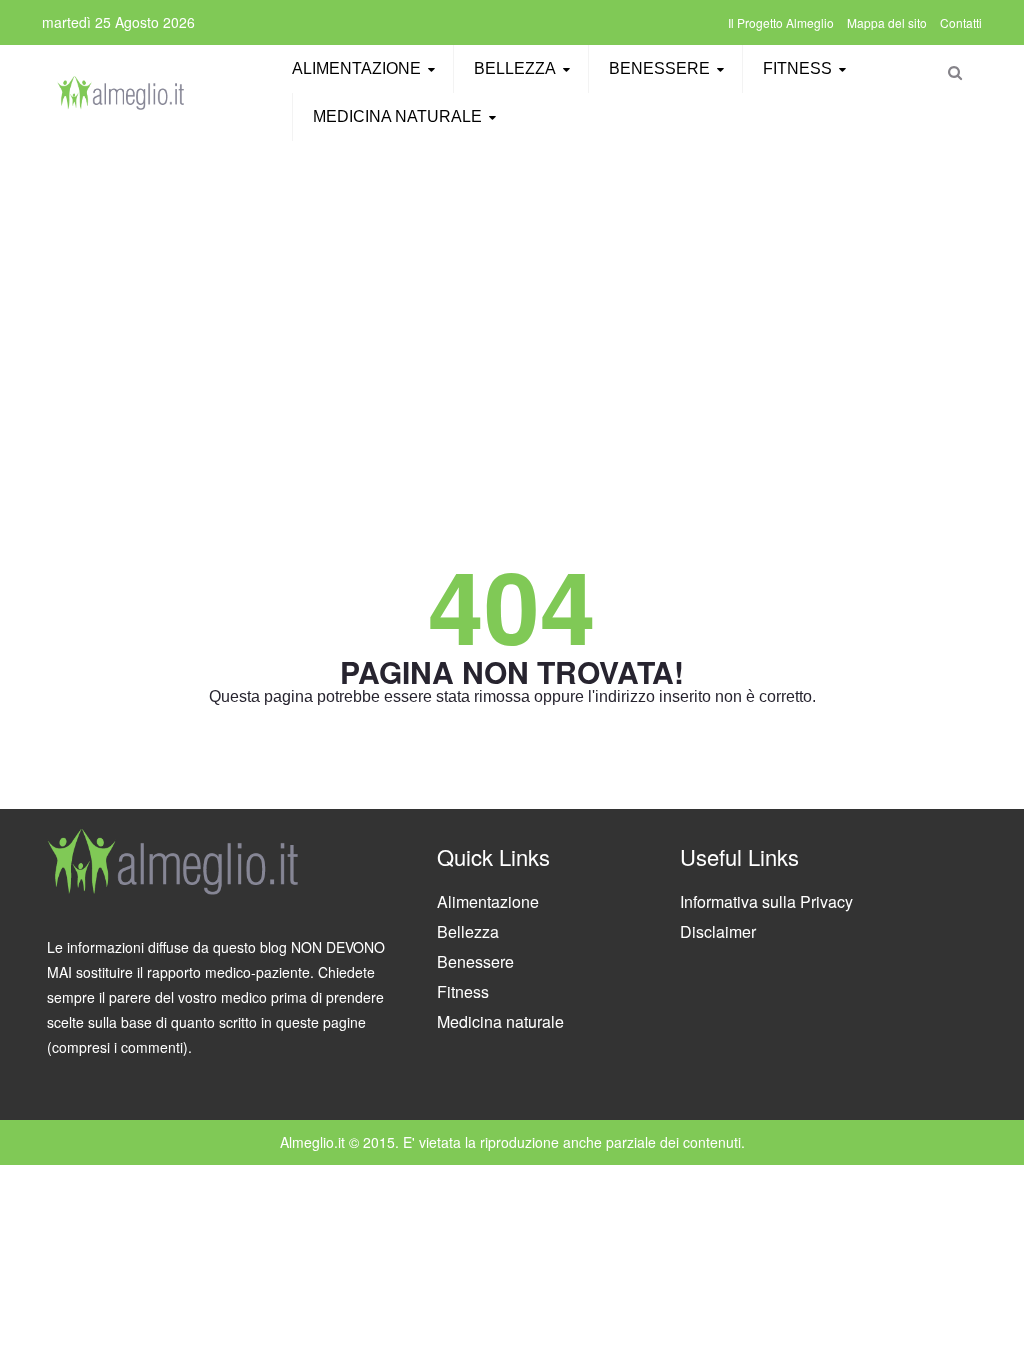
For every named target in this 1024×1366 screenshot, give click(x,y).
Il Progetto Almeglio (781, 22)
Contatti (961, 22)
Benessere (659, 68)
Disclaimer (718, 931)
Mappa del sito (887, 22)
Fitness (797, 68)
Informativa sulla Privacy (766, 901)
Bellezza (515, 68)
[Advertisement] (512, 295)
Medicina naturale (397, 116)
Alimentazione (356, 68)
